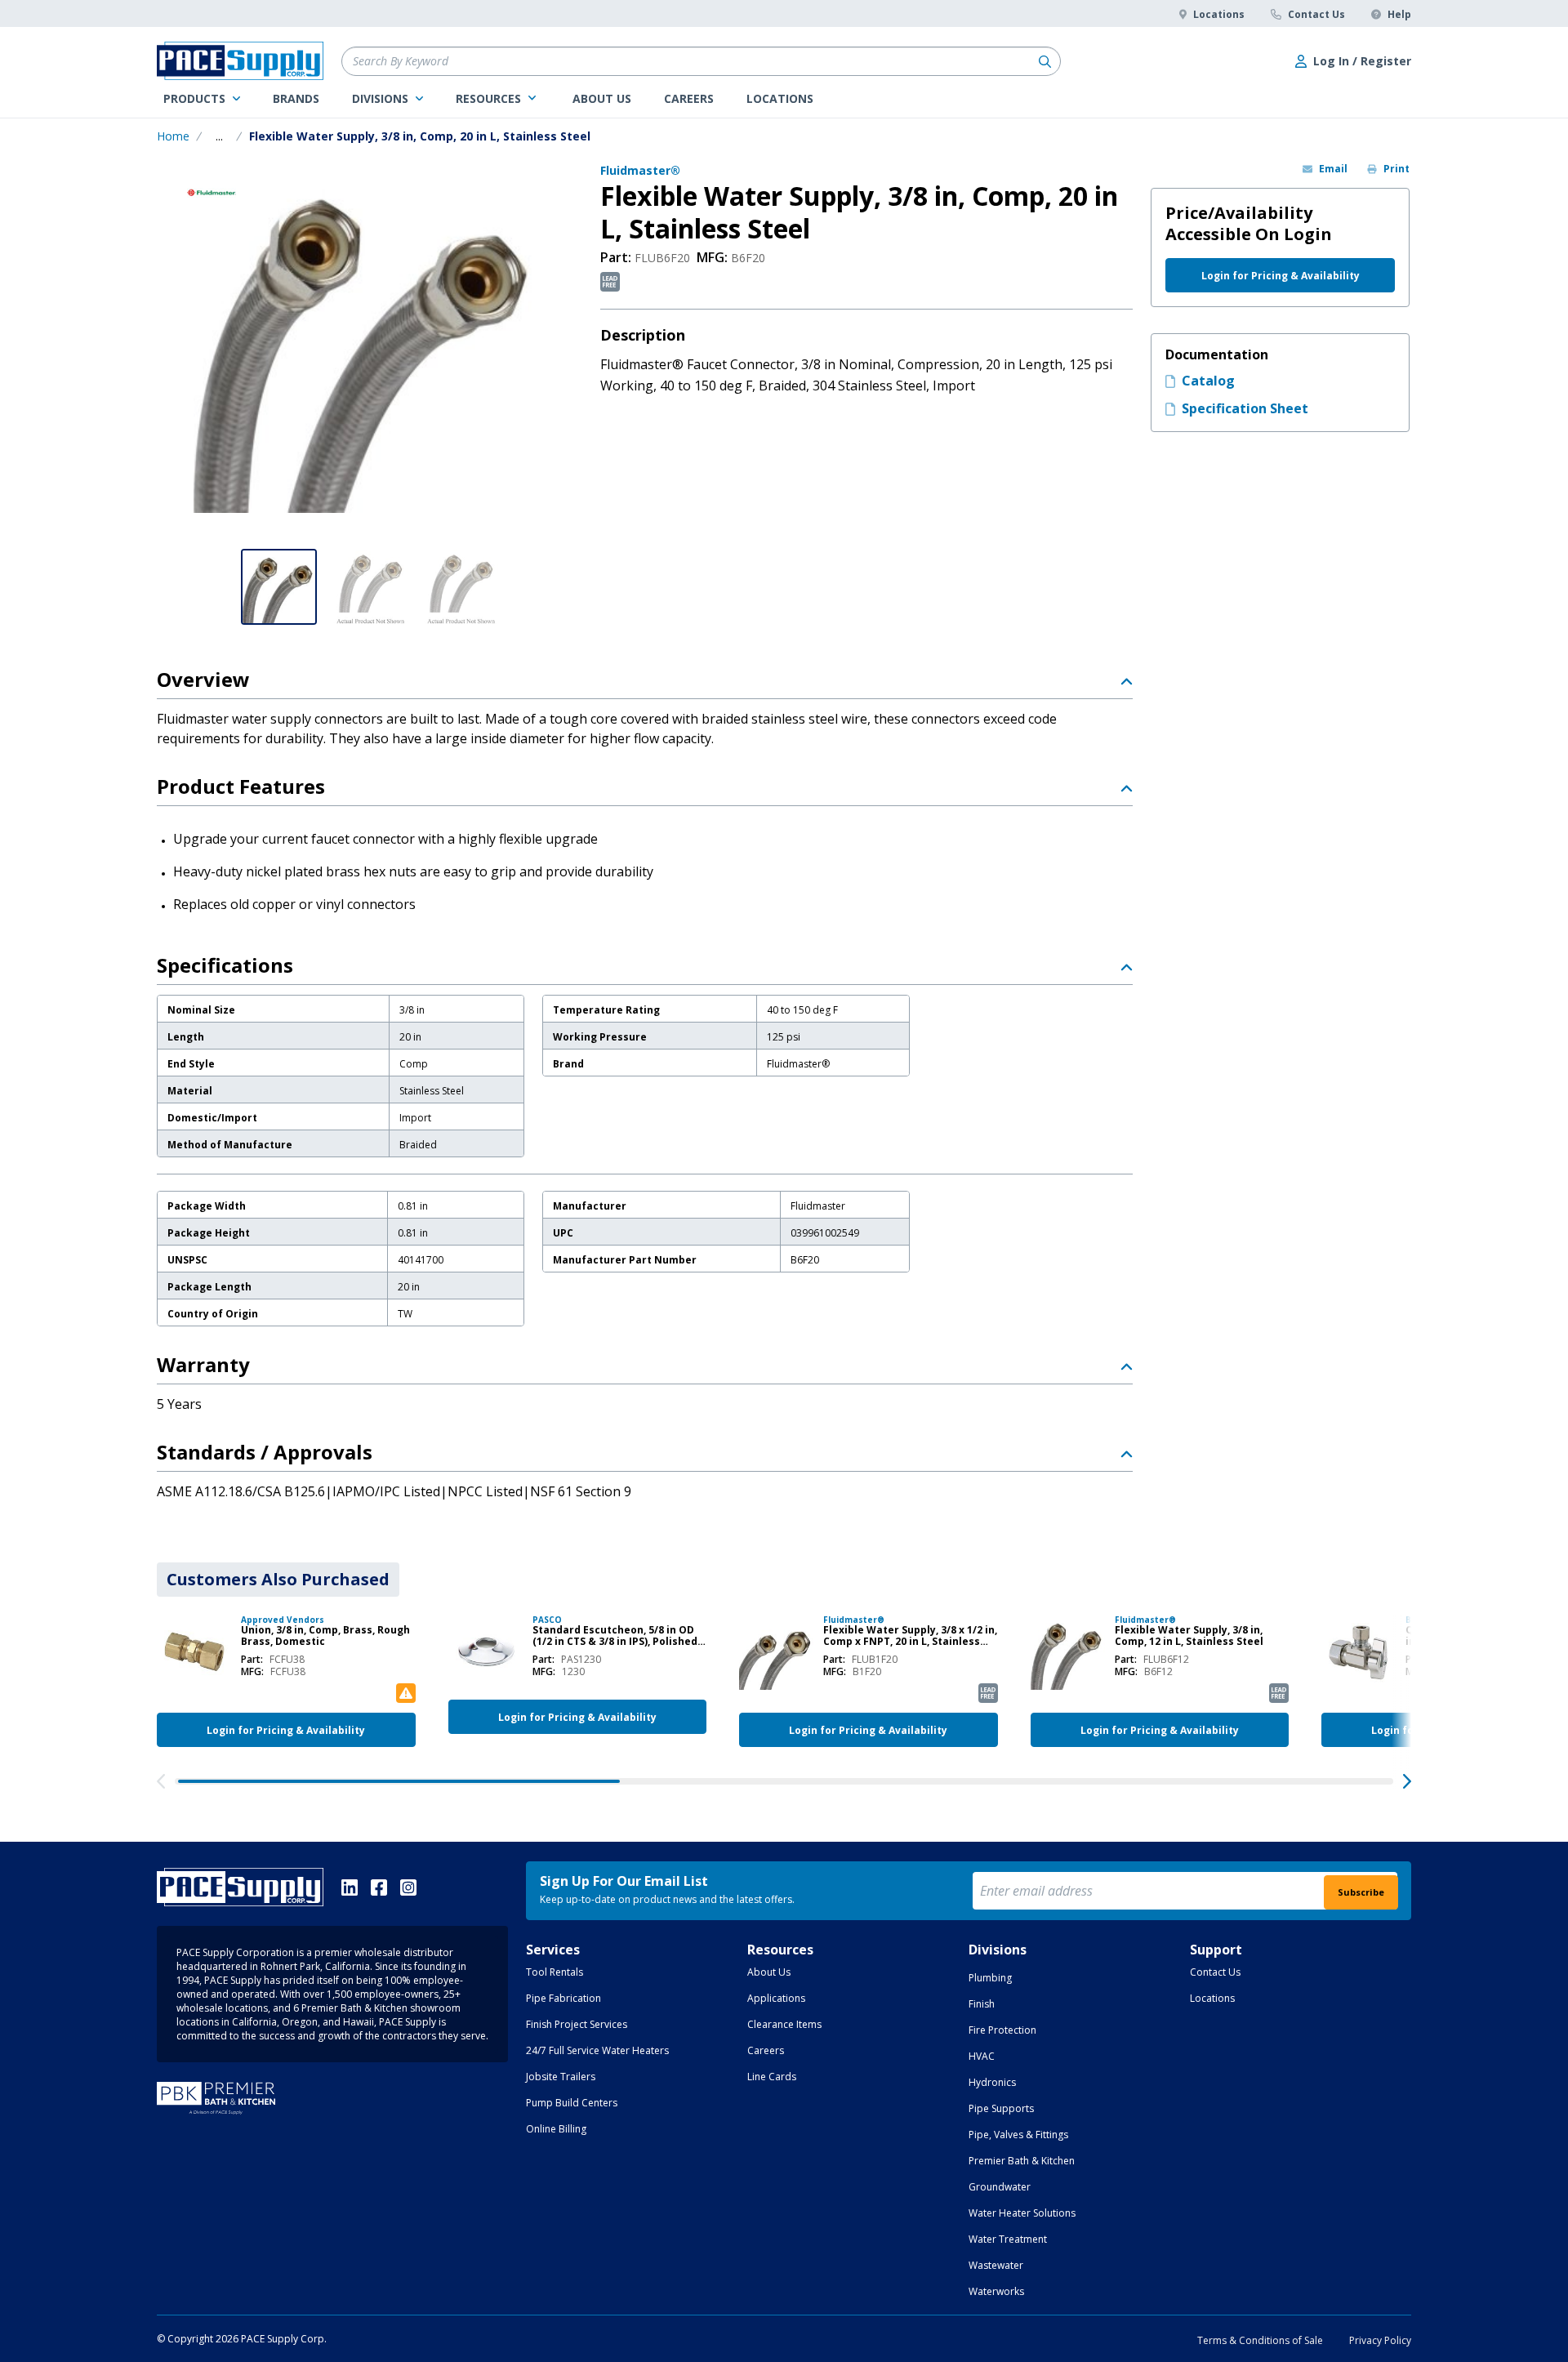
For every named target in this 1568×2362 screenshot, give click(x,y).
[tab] (278, 1580)
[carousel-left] (161, 1781)
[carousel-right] (1407, 1781)
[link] (202, 99)
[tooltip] (219, 136)
